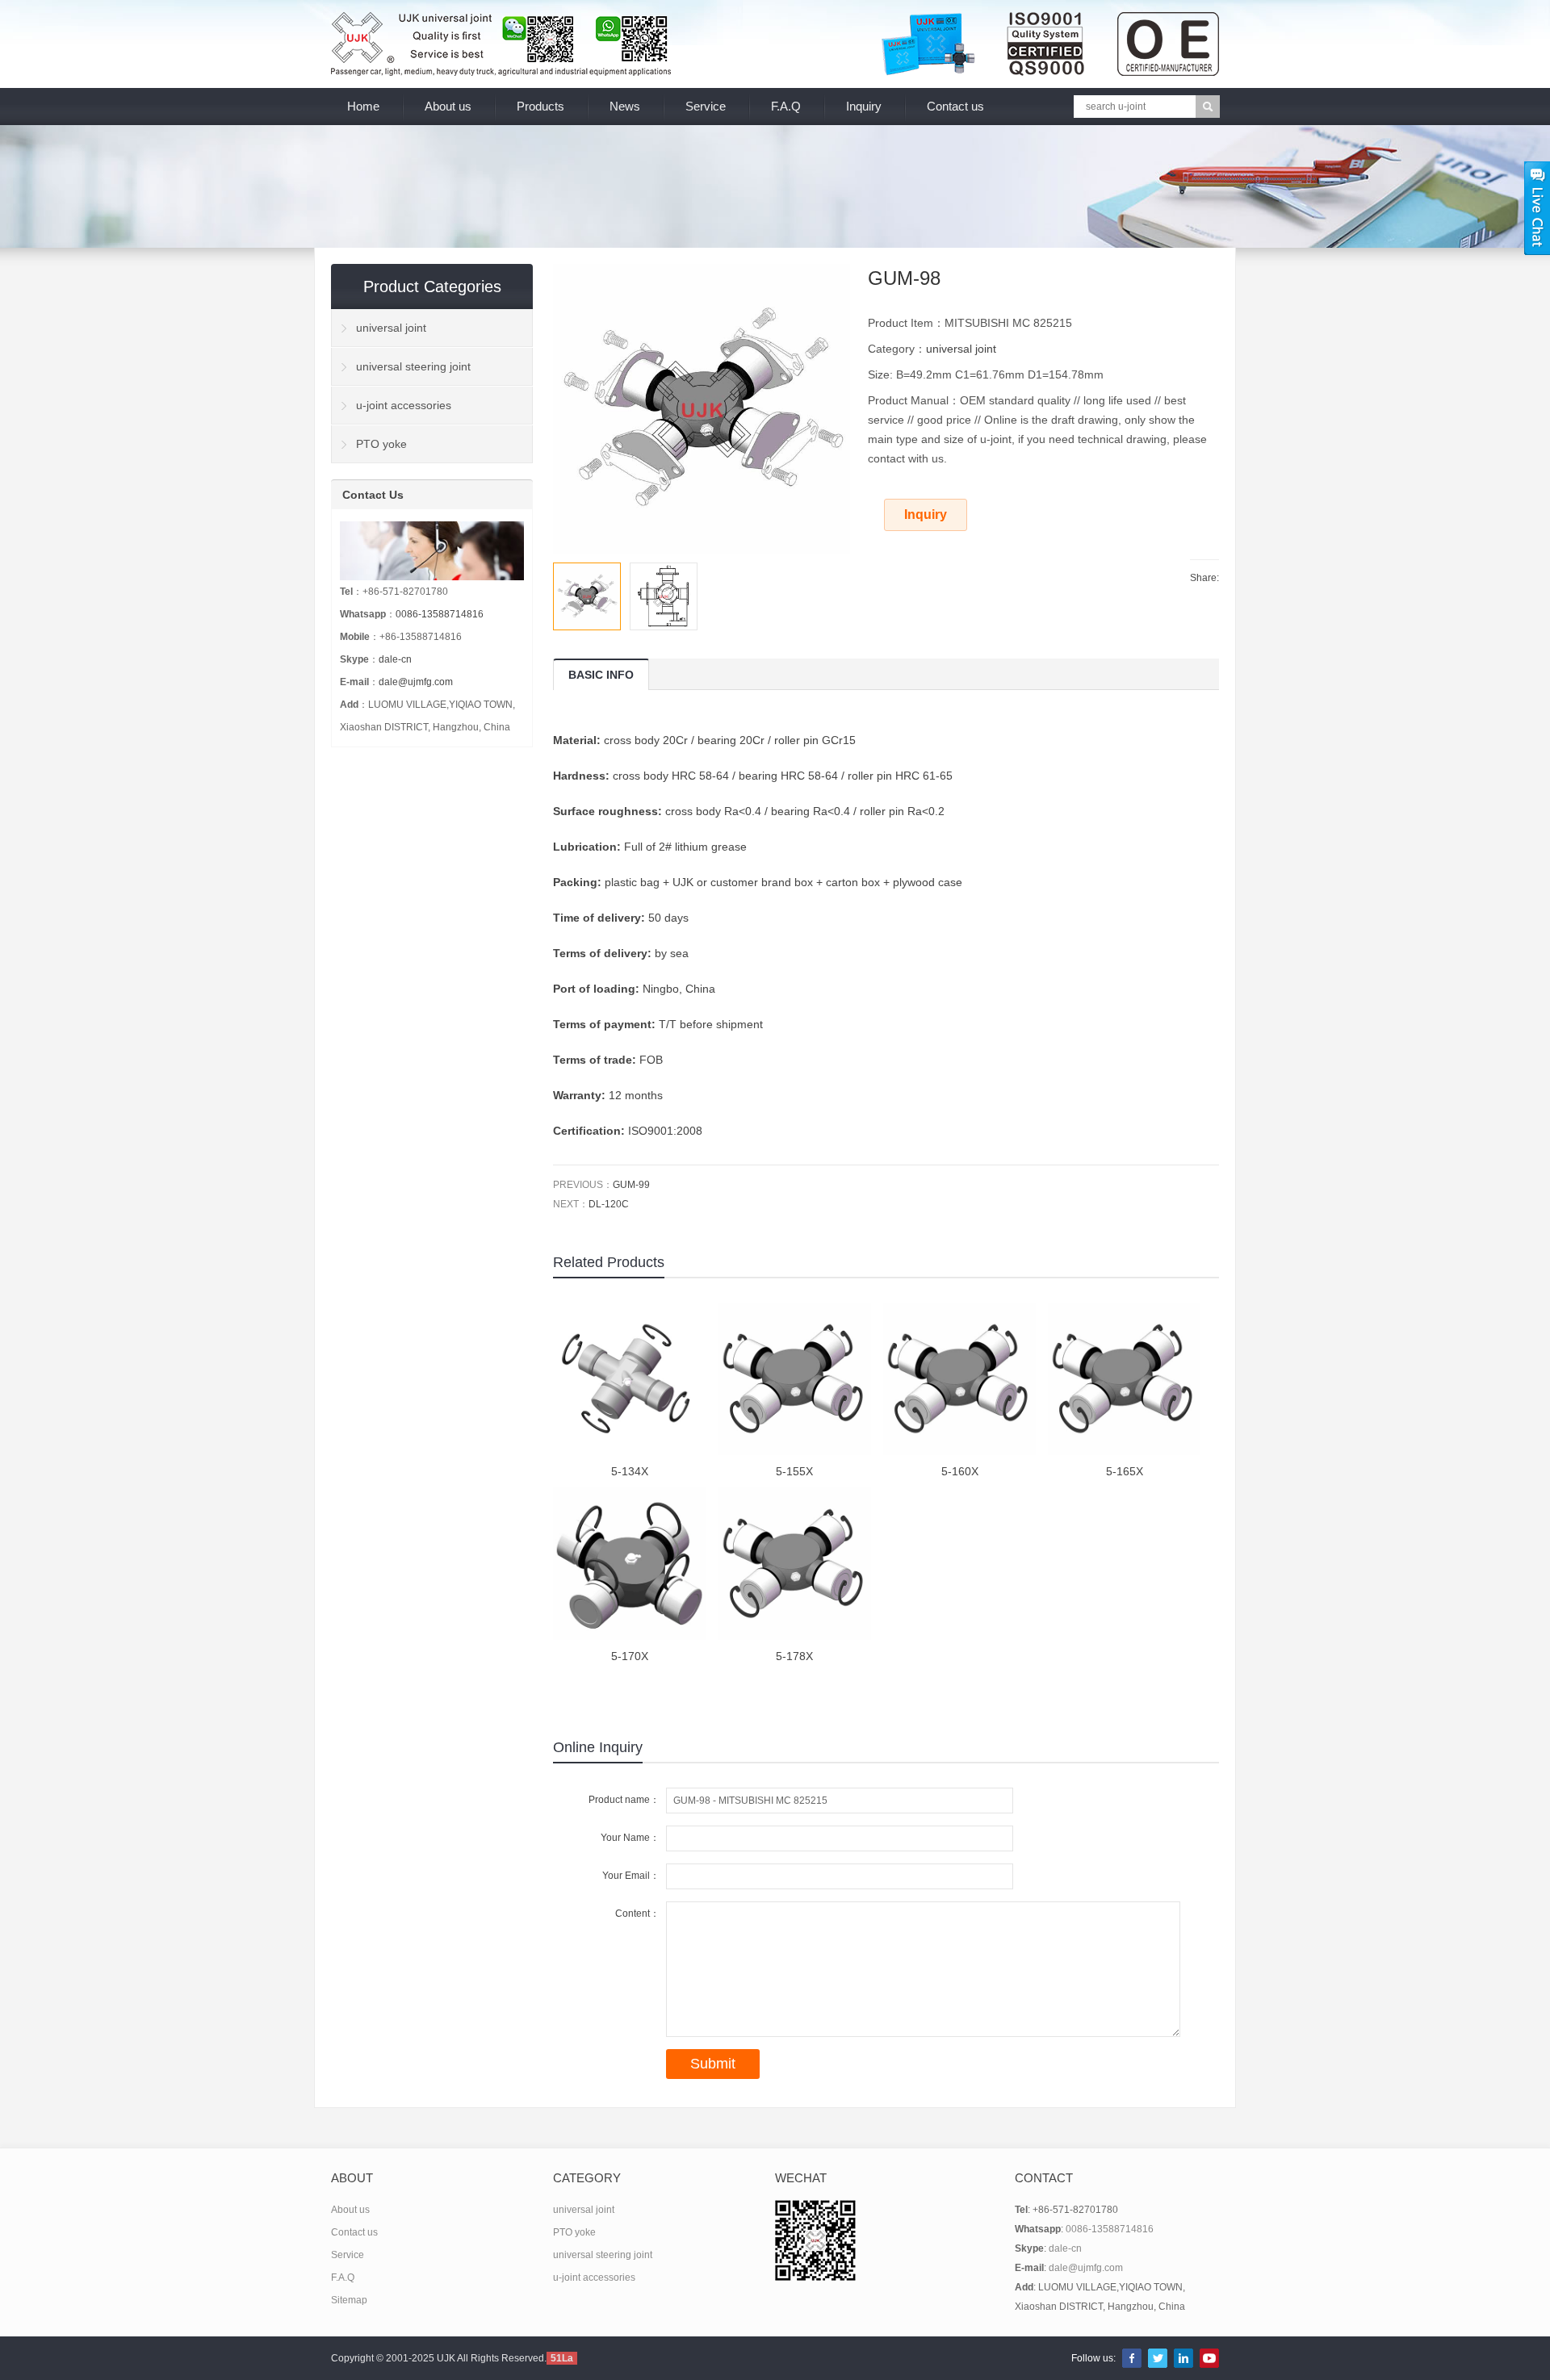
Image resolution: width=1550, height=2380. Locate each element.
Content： (637, 1914)
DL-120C (609, 1204)
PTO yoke (381, 444)
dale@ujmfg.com (416, 682)
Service (706, 106)
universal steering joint (413, 366)
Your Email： (631, 1876)
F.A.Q (786, 106)
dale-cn (395, 659)
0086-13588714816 (440, 614)
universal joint (961, 349)
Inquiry (864, 106)
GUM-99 (631, 1185)
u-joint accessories (404, 405)
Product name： (624, 1800)
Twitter (1158, 2358)
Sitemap (349, 2300)
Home (363, 106)
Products (540, 106)
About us (448, 106)
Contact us (955, 106)
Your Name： (630, 1838)
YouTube (1209, 2358)
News (625, 106)
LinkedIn (1183, 2358)
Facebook (1132, 2358)
